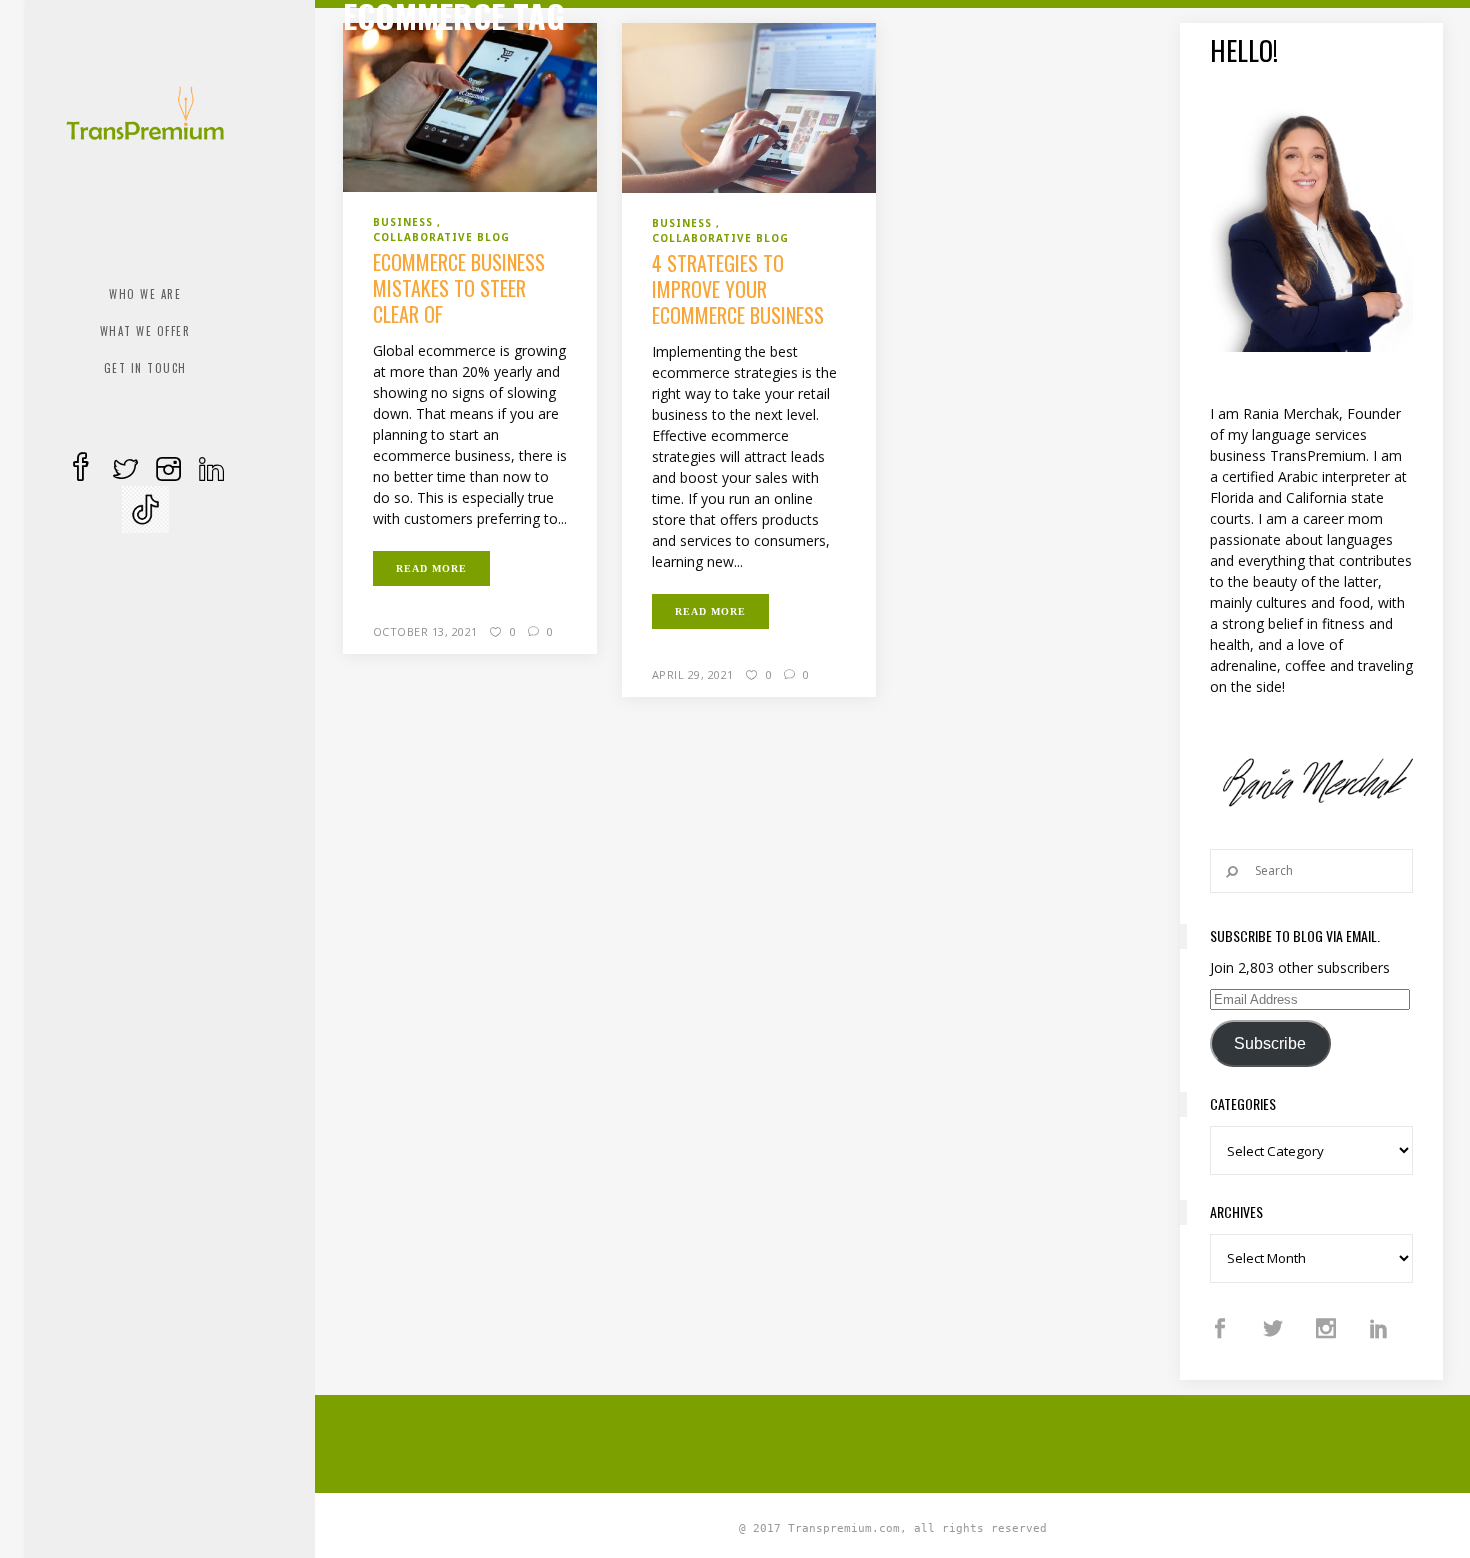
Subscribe (1270, 1043)
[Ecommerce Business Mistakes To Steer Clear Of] (470, 106)
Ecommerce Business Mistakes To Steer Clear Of (459, 288)
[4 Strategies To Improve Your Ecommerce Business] (749, 106)
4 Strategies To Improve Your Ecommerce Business (738, 289)
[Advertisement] (893, 1441)
